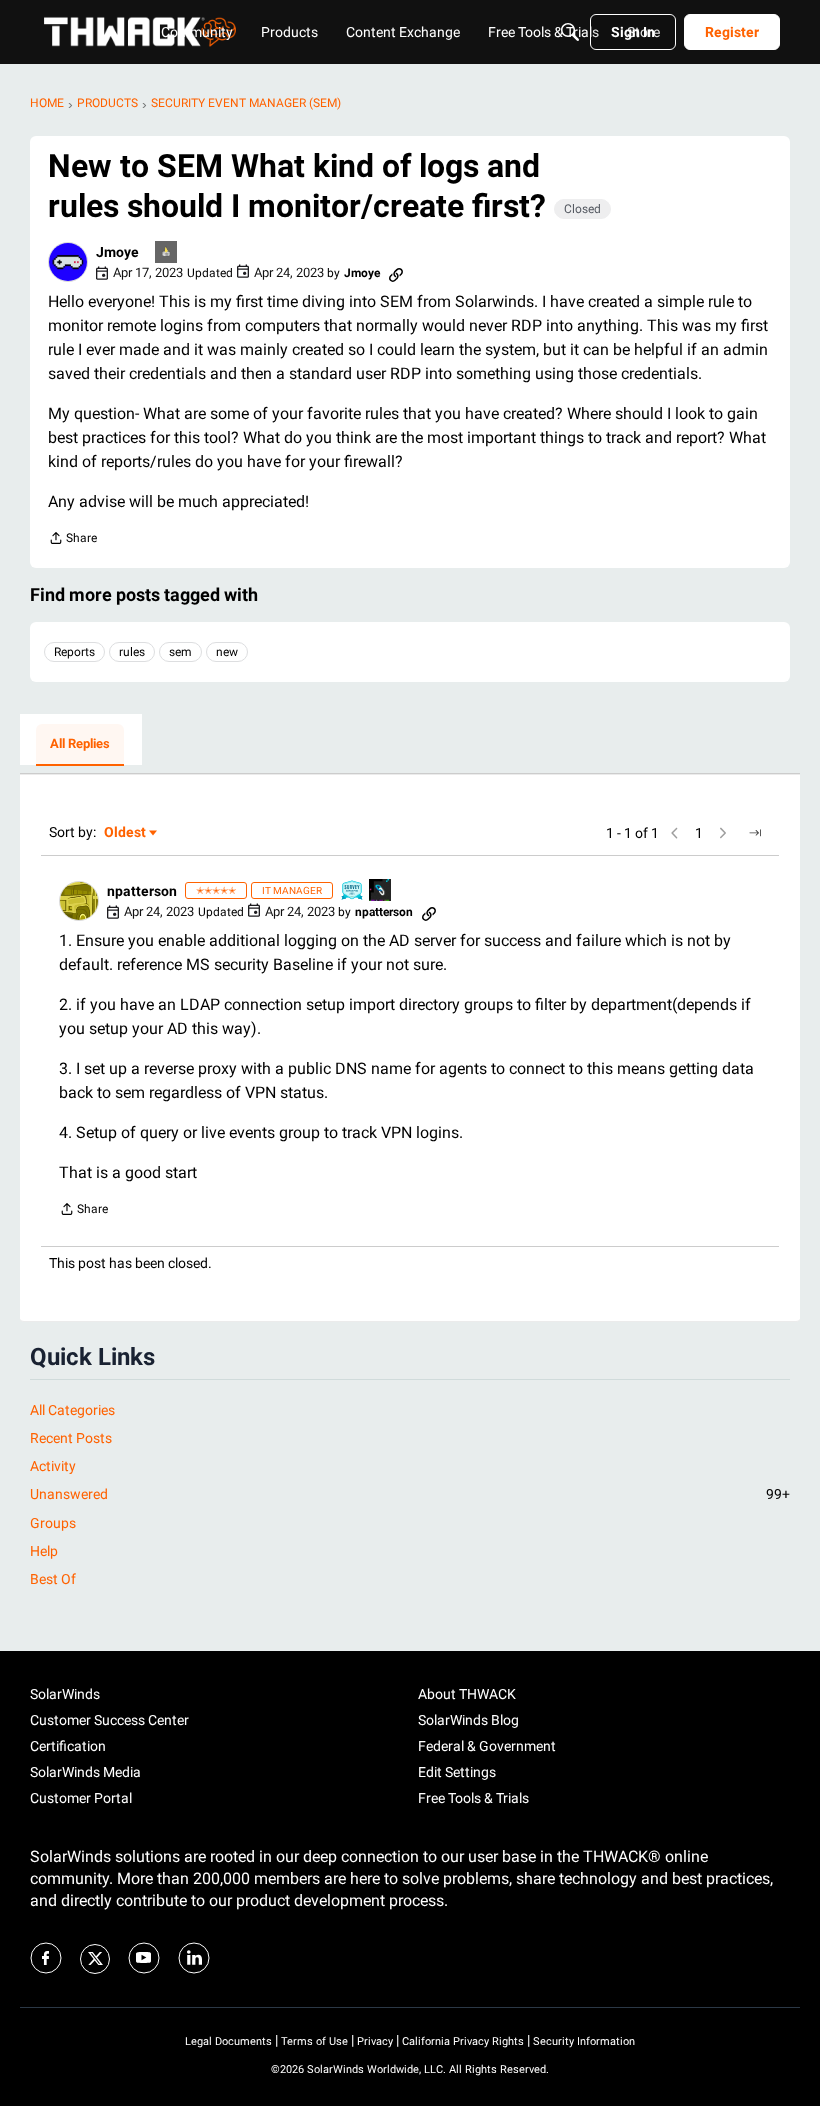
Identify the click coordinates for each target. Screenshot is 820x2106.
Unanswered (410, 1494)
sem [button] (180, 652)
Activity (53, 1466)
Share (72, 540)
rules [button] (132, 652)
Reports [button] (74, 652)
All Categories (72, 1410)
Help (44, 1551)
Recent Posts (71, 1438)
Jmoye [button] (117, 252)
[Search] (570, 32)
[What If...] (167, 253)
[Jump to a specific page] (755, 833)
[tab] (80, 745)
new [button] (227, 652)
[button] (68, 262)
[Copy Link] (396, 273)
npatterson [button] (142, 891)
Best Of (53, 1579)
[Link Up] (381, 891)
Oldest (126, 833)
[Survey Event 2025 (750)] (353, 891)
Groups (53, 1523)
